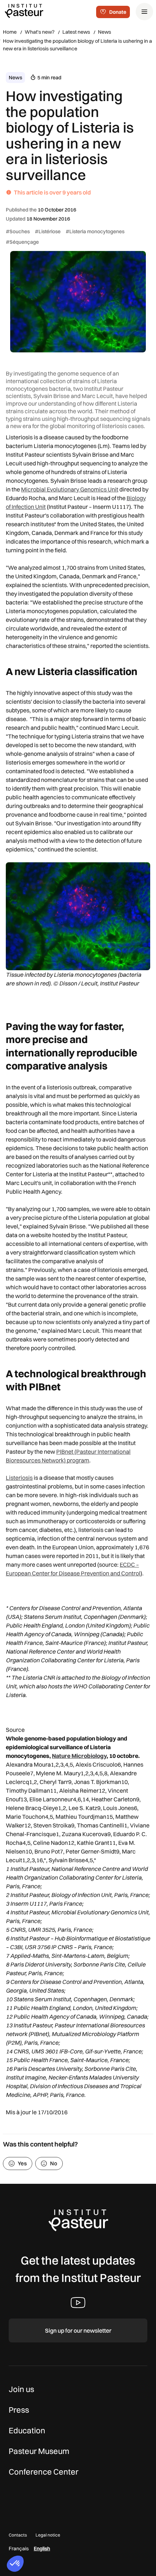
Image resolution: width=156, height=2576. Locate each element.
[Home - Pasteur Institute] (24, 11)
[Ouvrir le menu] (144, 12)
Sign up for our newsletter (78, 2330)
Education (27, 2430)
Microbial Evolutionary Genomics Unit (70, 489)
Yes (22, 2163)
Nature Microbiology (79, 1756)
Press (19, 2410)
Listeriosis (19, 1478)
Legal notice (48, 2535)
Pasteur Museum (39, 2451)
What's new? (40, 32)
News (104, 32)
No (54, 2163)
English (42, 2548)
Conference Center (44, 2472)
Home (10, 32)
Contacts (18, 2535)
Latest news (76, 32)
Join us (21, 2389)
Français (19, 2548)
